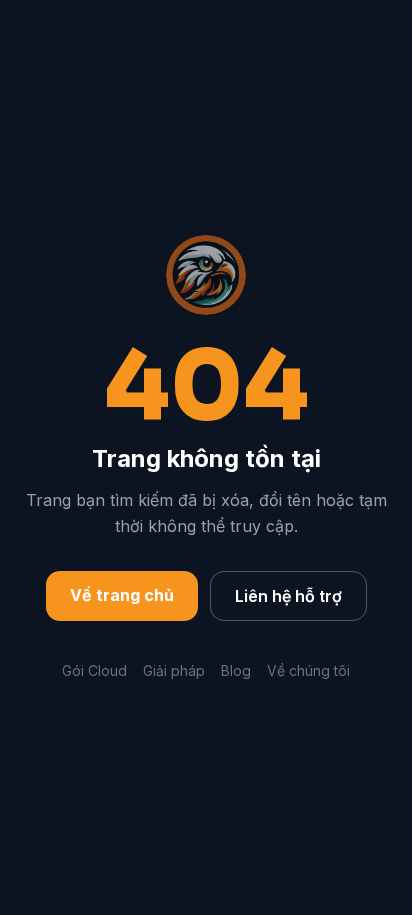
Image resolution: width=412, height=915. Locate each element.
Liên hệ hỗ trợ (288, 596)
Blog (236, 670)
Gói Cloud (94, 670)
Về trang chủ (122, 595)
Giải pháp (174, 670)
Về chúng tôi (308, 670)
